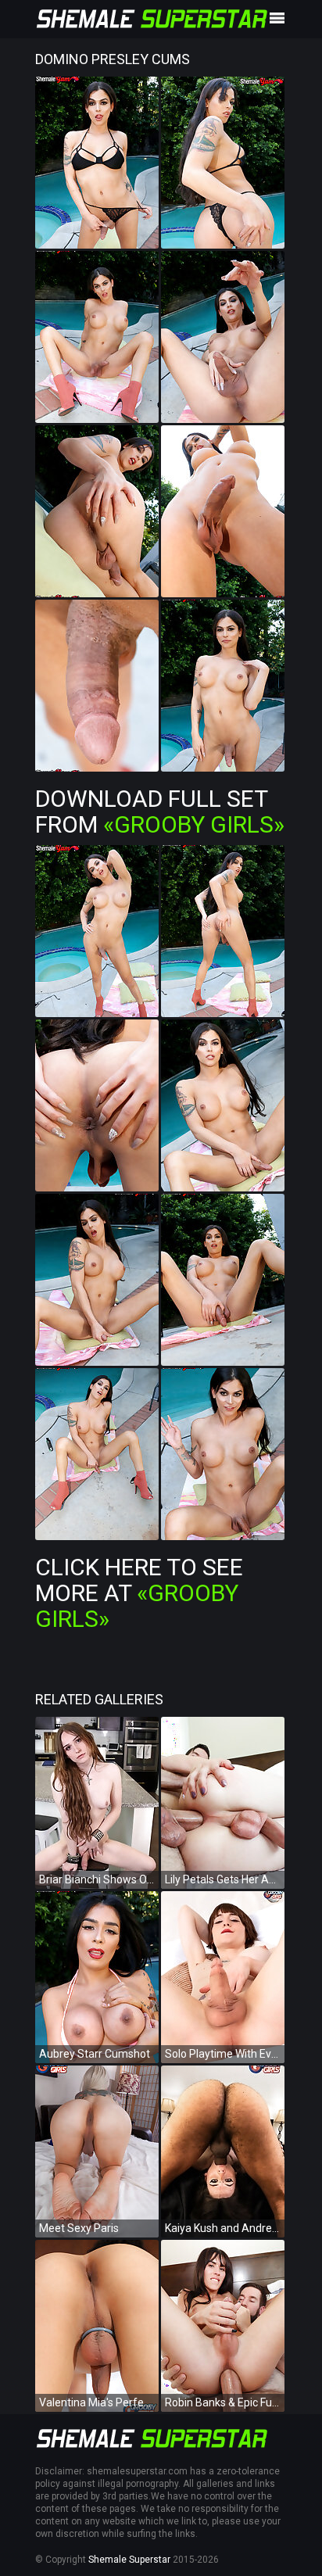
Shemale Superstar (129, 2560)
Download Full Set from (160, 811)
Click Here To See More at (139, 1593)
